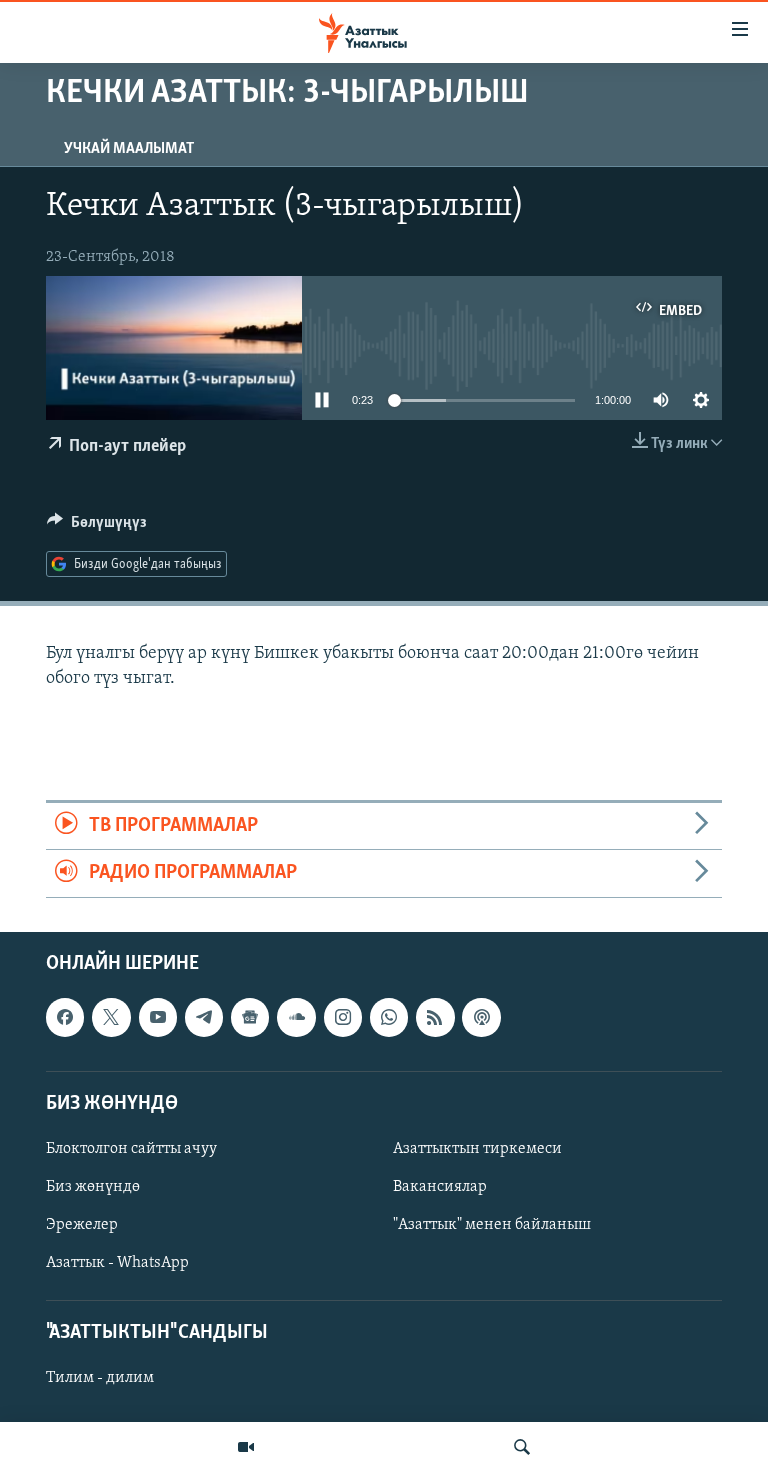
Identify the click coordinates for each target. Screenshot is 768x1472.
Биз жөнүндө (93, 1187)
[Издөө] (522, 1447)
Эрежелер (82, 1225)
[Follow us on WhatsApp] (389, 1017)
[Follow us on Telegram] (204, 1017)
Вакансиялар (440, 1187)
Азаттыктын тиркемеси (477, 1149)
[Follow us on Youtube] (158, 1017)
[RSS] (435, 1017)
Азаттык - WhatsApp (117, 1263)
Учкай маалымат (129, 149)
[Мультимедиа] (246, 1447)
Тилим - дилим (100, 1378)
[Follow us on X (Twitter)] (111, 1017)
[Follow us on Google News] (250, 1017)
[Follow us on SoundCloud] (296, 1017)
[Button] (97, 527)
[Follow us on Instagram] (343, 1017)
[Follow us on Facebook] (65, 1017)
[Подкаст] (481, 1017)
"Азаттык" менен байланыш (492, 1225)
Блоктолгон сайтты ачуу (131, 1149)
